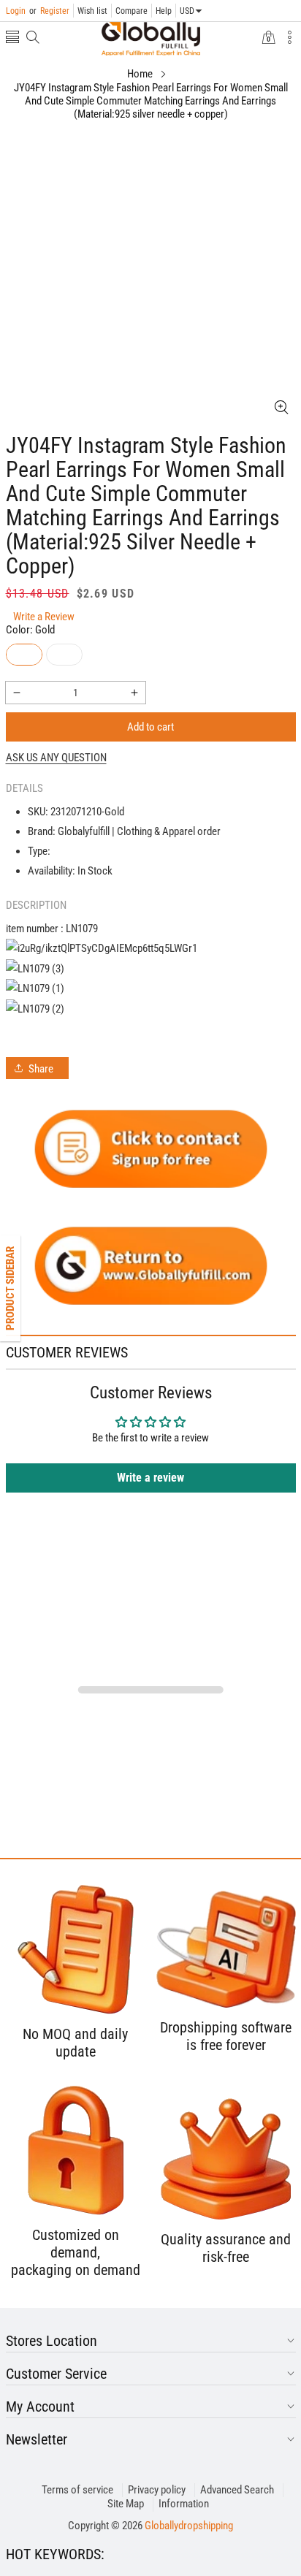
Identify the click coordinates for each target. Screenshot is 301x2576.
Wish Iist (92, 11)
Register (49, 11)
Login (16, 11)
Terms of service (77, 2490)
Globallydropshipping (189, 2526)
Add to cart (150, 727)
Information (184, 2504)
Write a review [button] (150, 1478)
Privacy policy (157, 2490)
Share (41, 1069)
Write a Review (44, 617)
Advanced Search (237, 2490)
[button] (12, 38)
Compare (132, 11)
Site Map (126, 2504)
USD (187, 11)
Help (164, 11)
